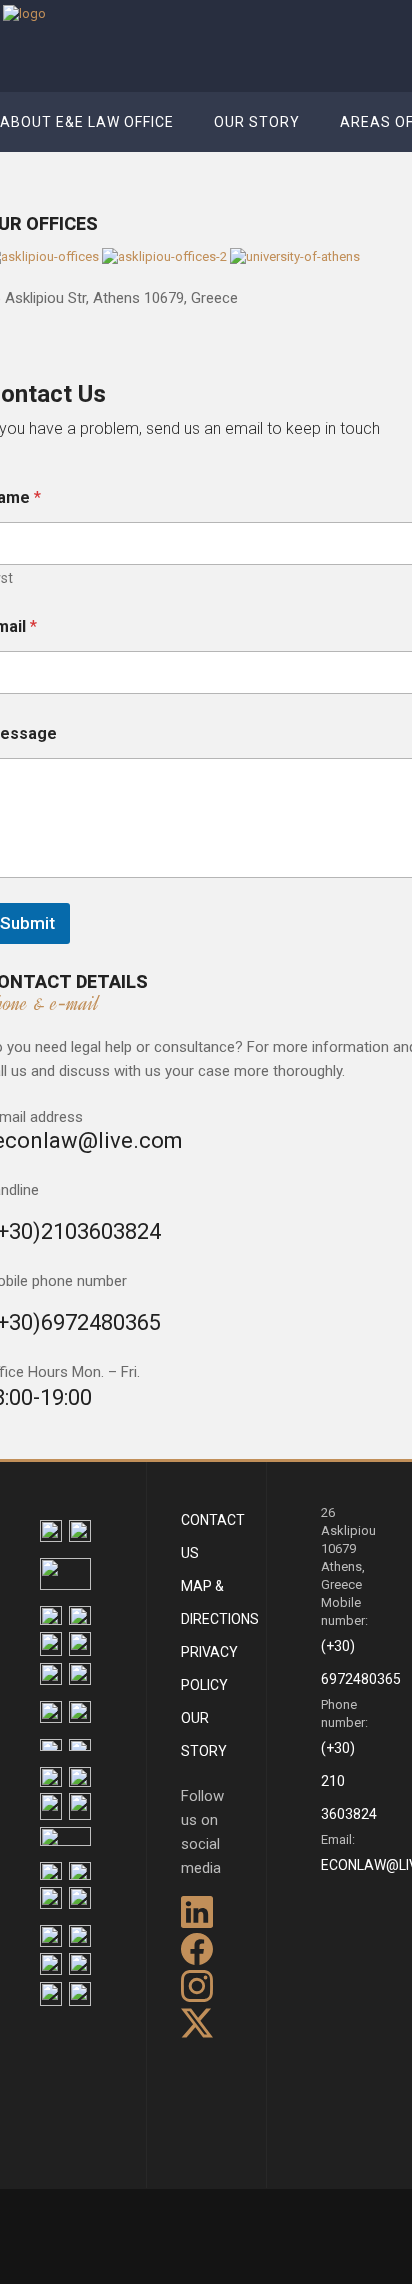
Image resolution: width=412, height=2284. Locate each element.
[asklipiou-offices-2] (166, 256)
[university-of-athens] (295, 256)
